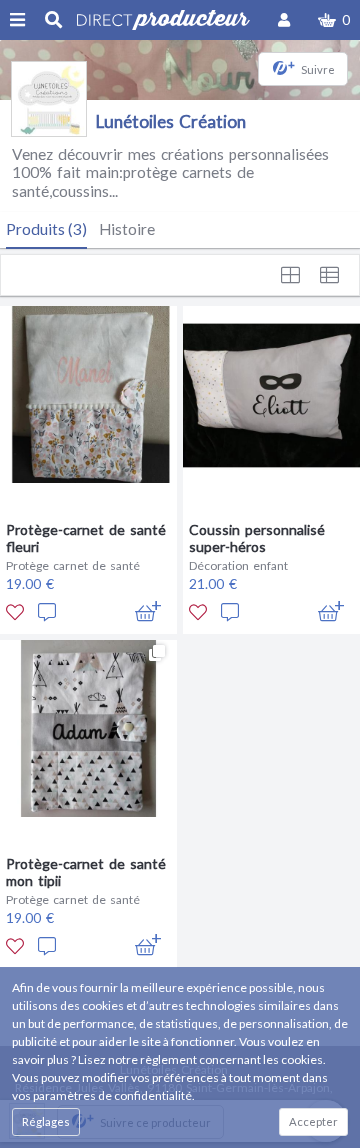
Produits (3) (46, 229)
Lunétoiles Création (171, 121)
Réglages (46, 1121)
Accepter (313, 1121)
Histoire (127, 229)
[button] (334, 20)
